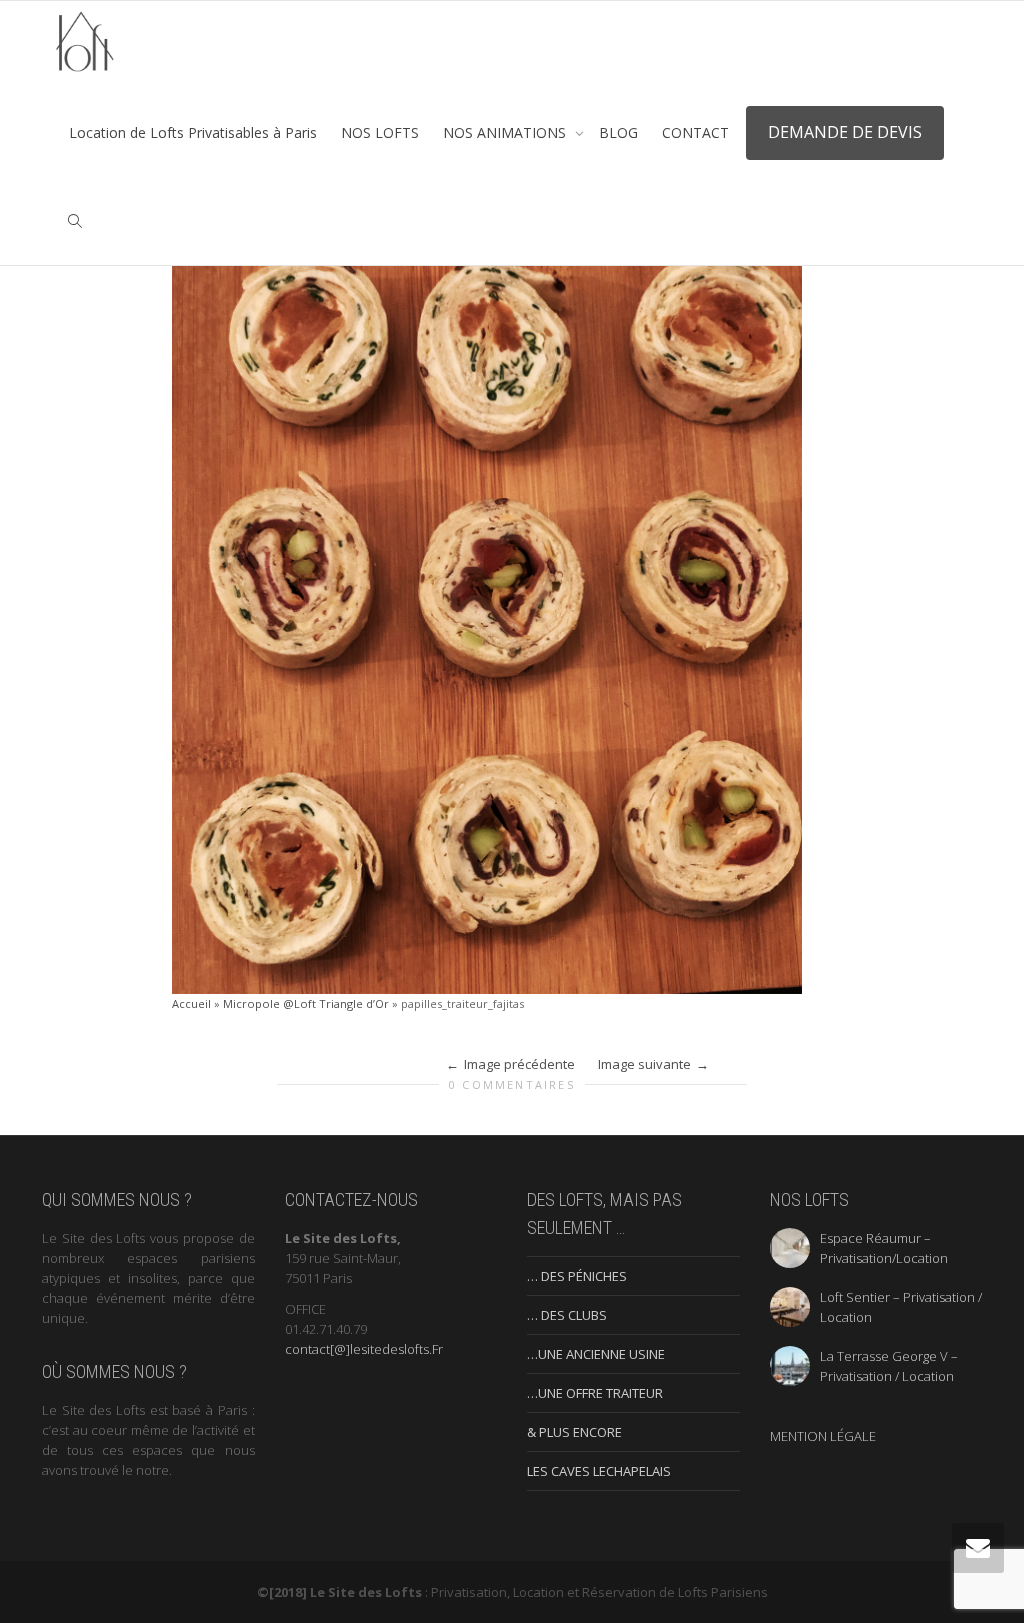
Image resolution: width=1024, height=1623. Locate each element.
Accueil (191, 1003)
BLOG (618, 132)
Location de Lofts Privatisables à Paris (193, 132)
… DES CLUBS (567, 1315)
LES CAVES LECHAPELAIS (599, 1471)
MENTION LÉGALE (823, 1436)
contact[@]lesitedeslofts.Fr (364, 1349)
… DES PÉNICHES (577, 1276)
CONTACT (695, 132)
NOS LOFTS (380, 132)
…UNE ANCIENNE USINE (596, 1354)
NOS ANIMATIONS (506, 132)
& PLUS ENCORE (574, 1432)
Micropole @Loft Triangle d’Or (306, 1003)
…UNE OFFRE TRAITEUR (595, 1393)
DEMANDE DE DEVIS (845, 132)
